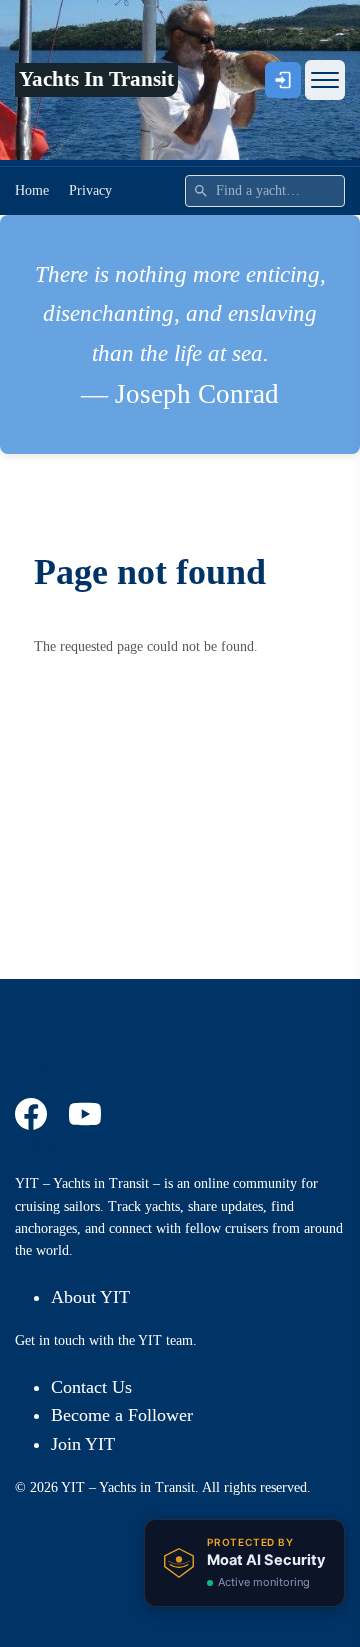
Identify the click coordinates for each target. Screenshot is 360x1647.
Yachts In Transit (96, 79)
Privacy (90, 190)
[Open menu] (325, 80)
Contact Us (91, 1387)
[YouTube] (88, 1114)
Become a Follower (122, 1415)
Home (32, 190)
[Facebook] (34, 1114)
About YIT (90, 1297)
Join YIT (83, 1444)
